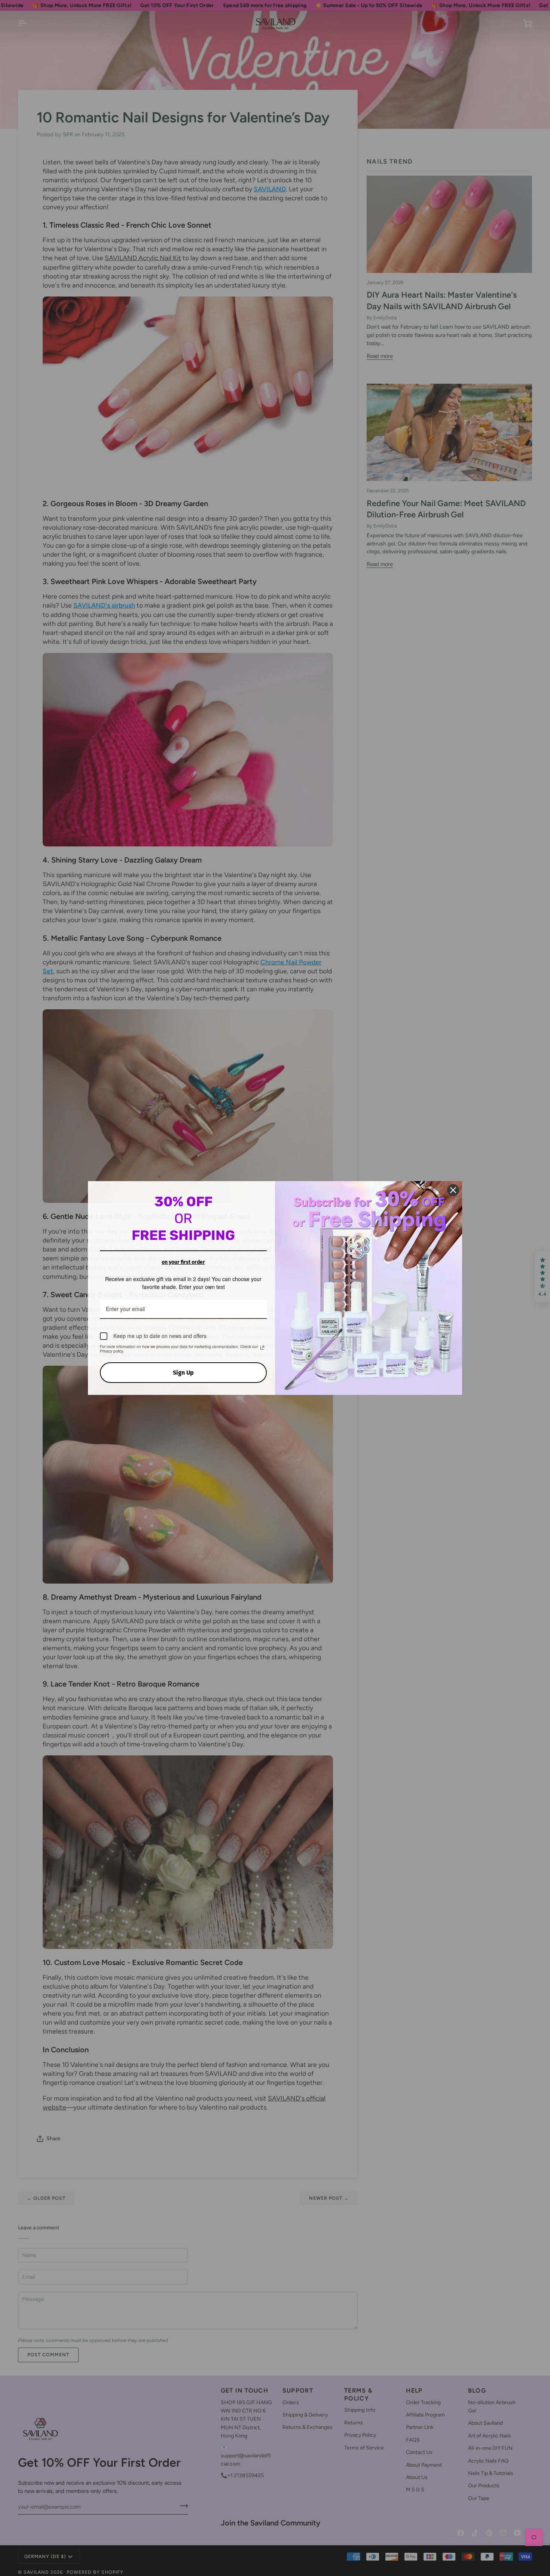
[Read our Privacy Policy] (262, 1347)
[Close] (453, 1190)
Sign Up (183, 1372)
